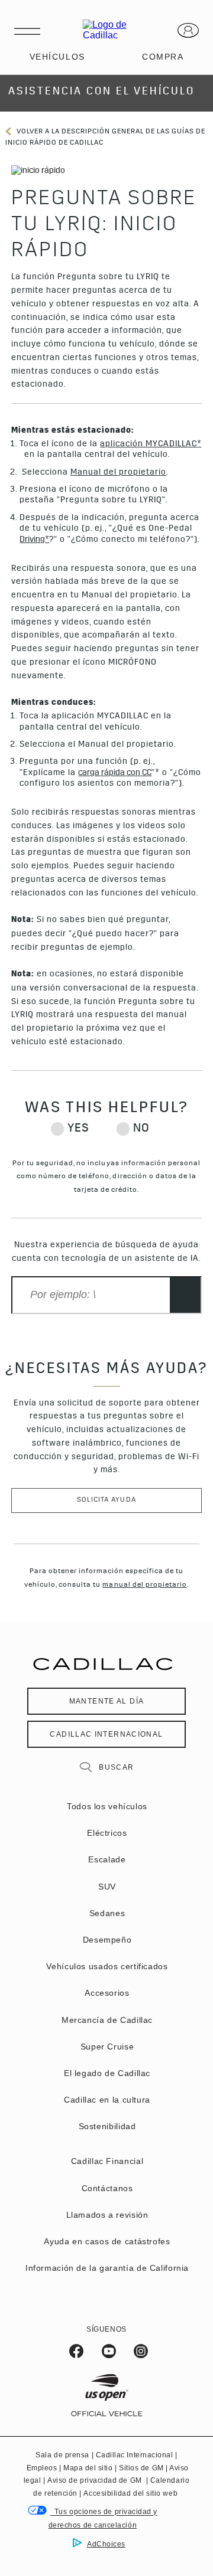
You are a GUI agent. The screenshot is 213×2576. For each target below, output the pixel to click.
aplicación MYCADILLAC (149, 444)
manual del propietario (144, 1586)
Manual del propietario (118, 473)
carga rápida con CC (115, 773)
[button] (199, 444)
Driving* (34, 540)
